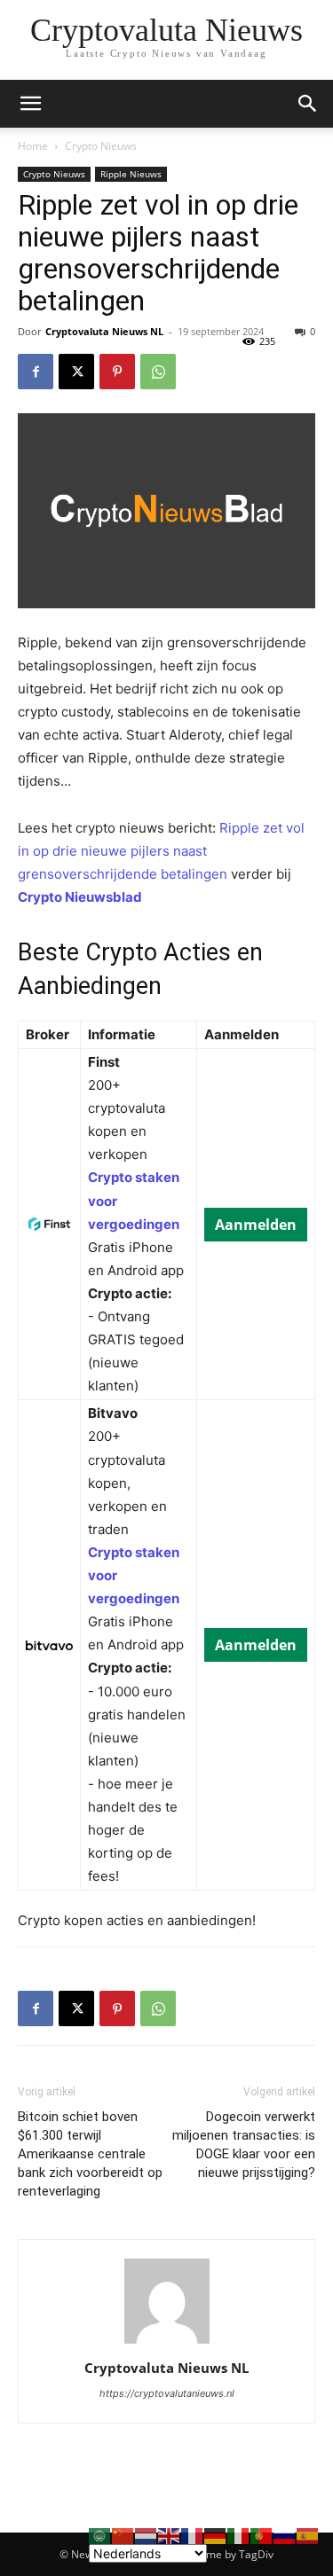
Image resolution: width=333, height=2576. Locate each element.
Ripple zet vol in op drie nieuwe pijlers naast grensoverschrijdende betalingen (161, 851)
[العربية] (100, 2535)
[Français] (193, 2535)
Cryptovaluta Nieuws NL (104, 331)
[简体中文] (123, 2535)
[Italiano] (239, 2535)
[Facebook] (36, 372)
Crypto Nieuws (101, 146)
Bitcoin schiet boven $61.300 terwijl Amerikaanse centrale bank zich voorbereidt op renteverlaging (90, 2154)
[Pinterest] (117, 372)
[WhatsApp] (158, 372)
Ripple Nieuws (131, 174)
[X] (76, 372)
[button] (308, 104)
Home (33, 146)
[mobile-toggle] (30, 104)
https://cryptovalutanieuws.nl (167, 2393)
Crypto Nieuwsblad (80, 897)
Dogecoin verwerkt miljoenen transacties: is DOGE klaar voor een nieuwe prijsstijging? (244, 2145)
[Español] (308, 2535)
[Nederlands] (147, 2535)
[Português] (262, 2535)
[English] (170, 2535)
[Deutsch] (216, 2535)
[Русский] (285, 2535)
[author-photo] (167, 2343)
